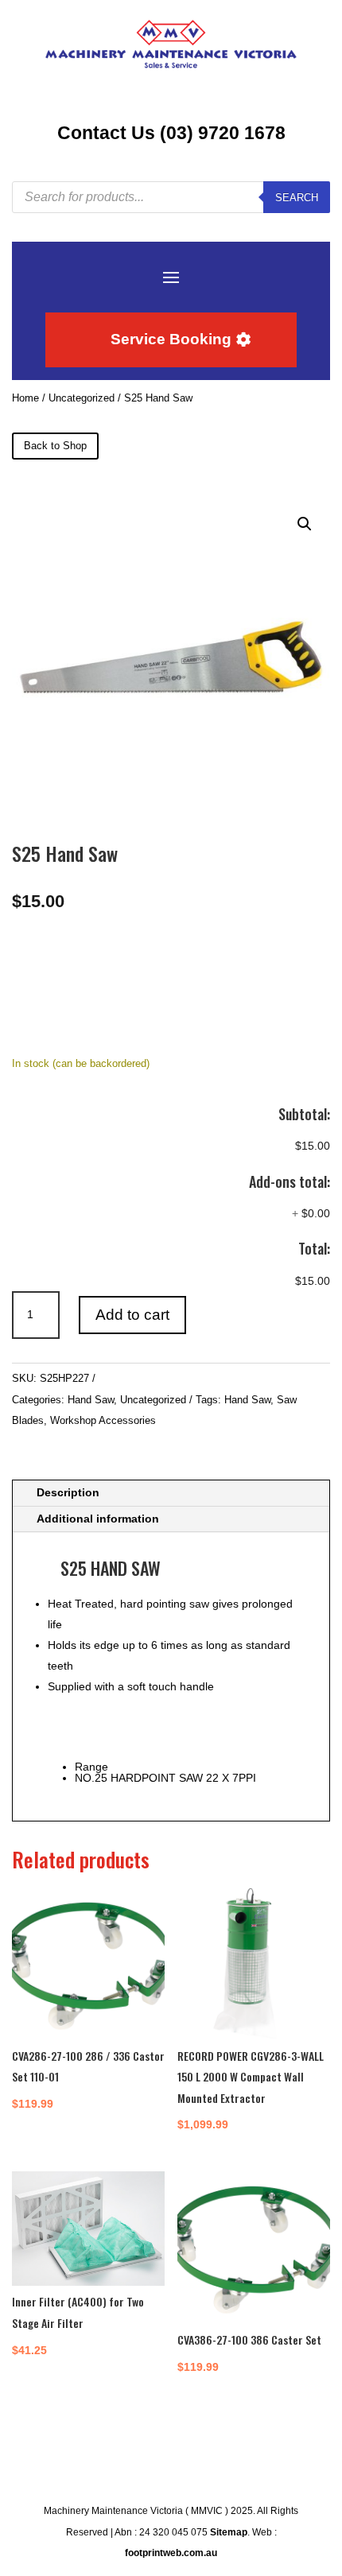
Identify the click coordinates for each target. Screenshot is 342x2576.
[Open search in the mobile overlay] (171, 197)
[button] (305, 524)
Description (68, 1492)
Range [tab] (91, 1767)
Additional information (98, 1519)
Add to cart (132, 1315)
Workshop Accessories (103, 1420)
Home (25, 398)
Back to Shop (55, 446)
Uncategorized (82, 398)
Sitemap (229, 2532)
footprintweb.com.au (171, 2553)
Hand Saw (91, 1400)
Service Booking (171, 339)
